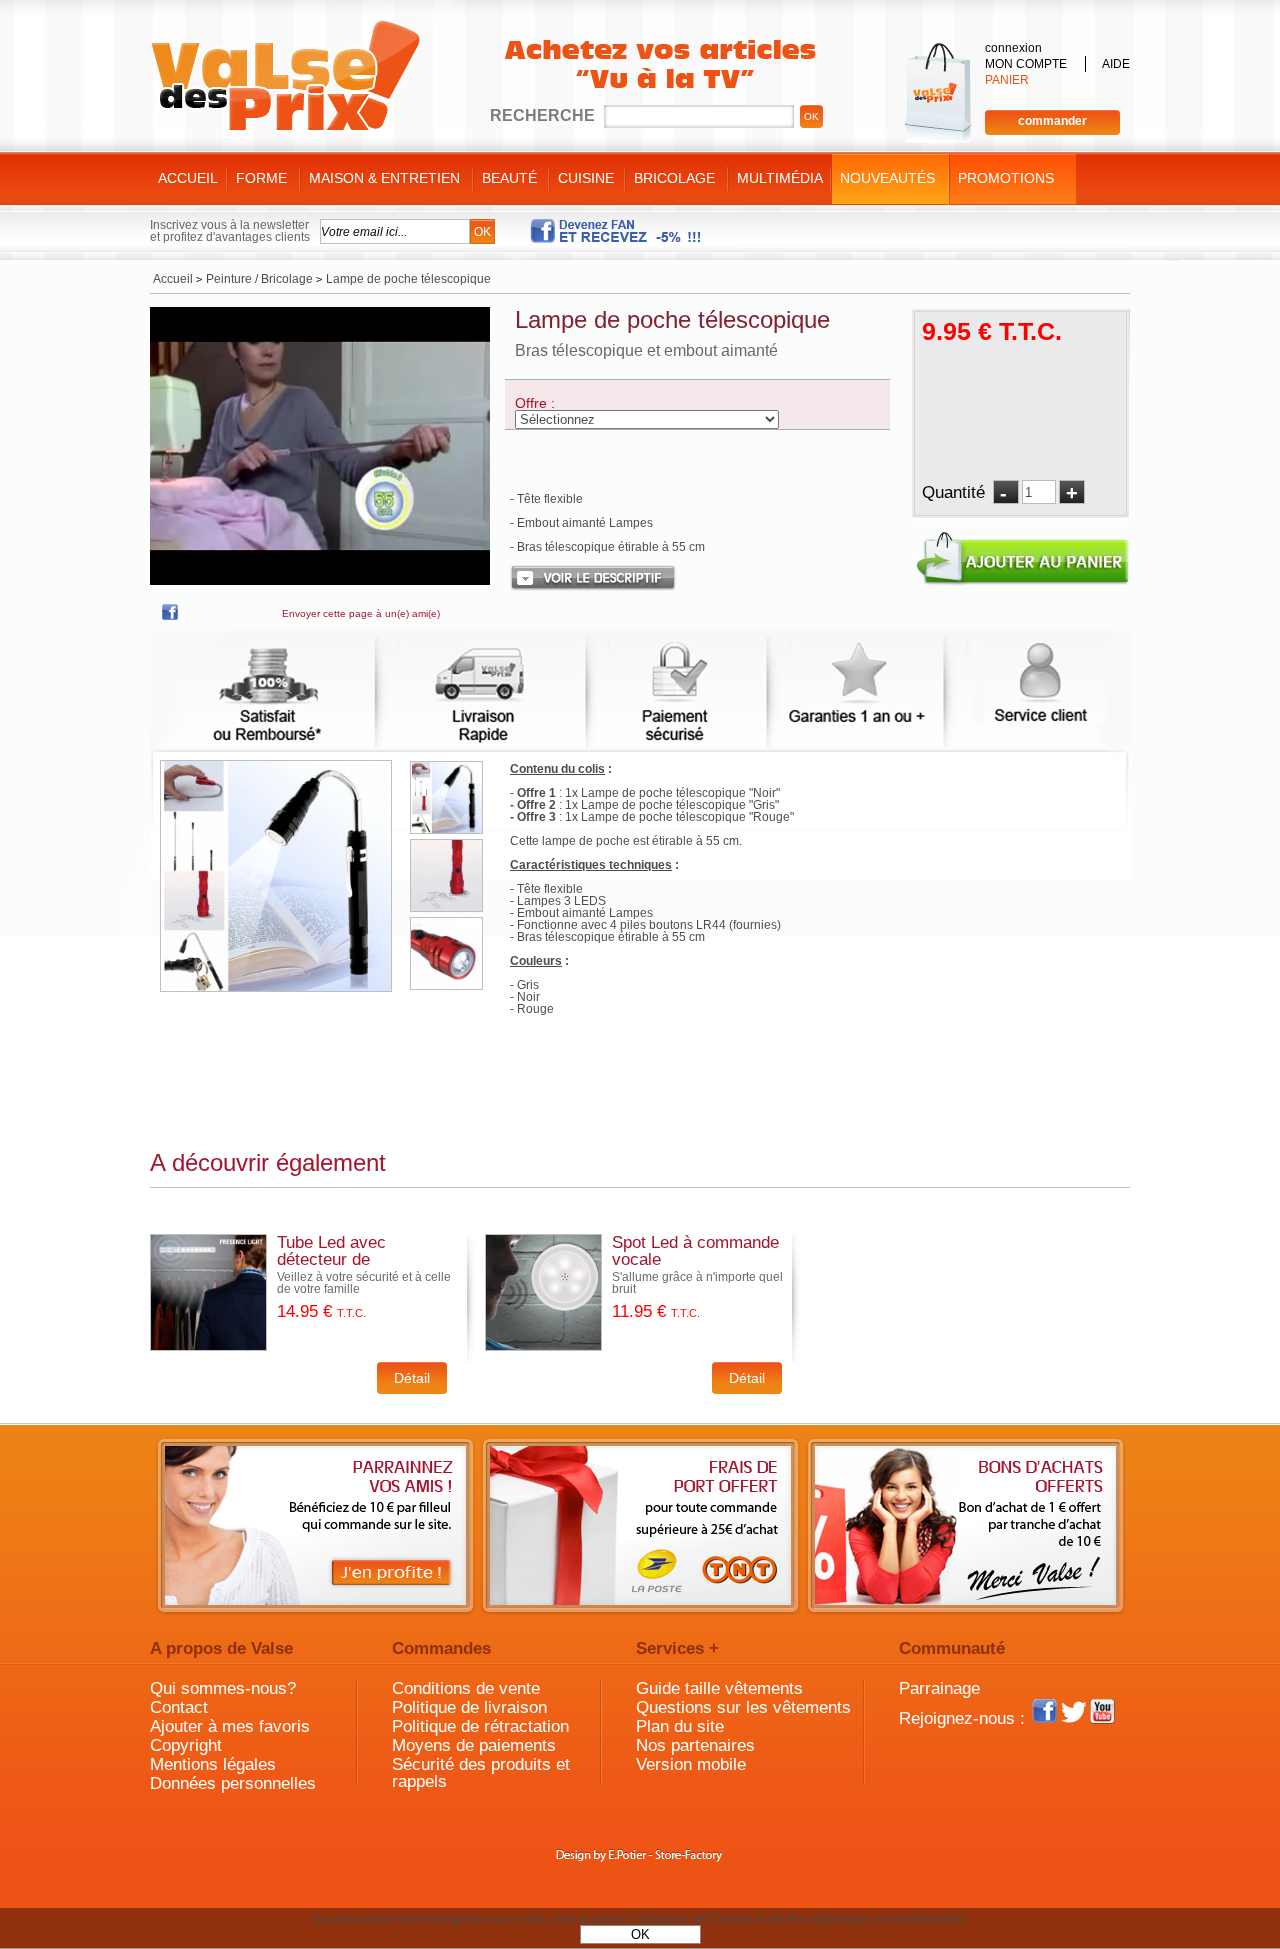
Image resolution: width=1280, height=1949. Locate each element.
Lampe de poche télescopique (672, 319)
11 (656, 1311)
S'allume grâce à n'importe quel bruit (697, 1283)
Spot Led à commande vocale (695, 1251)
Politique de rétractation (480, 1726)
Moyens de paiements (474, 1745)
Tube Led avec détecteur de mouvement (331, 1259)
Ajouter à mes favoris (230, 1726)
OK (640, 1934)
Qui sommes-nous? (223, 1688)
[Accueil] (285, 76)
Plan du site (680, 1726)
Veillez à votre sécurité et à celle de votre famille (364, 1283)
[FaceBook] (170, 616)
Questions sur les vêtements (743, 1707)
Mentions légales (213, 1764)
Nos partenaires (695, 1745)
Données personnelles (233, 1783)
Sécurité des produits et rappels (481, 1773)
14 (321, 1311)
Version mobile (691, 1764)
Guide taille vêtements (719, 1688)
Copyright (186, 1745)
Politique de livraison (469, 1707)
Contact (179, 1707)
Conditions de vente (466, 1688)
